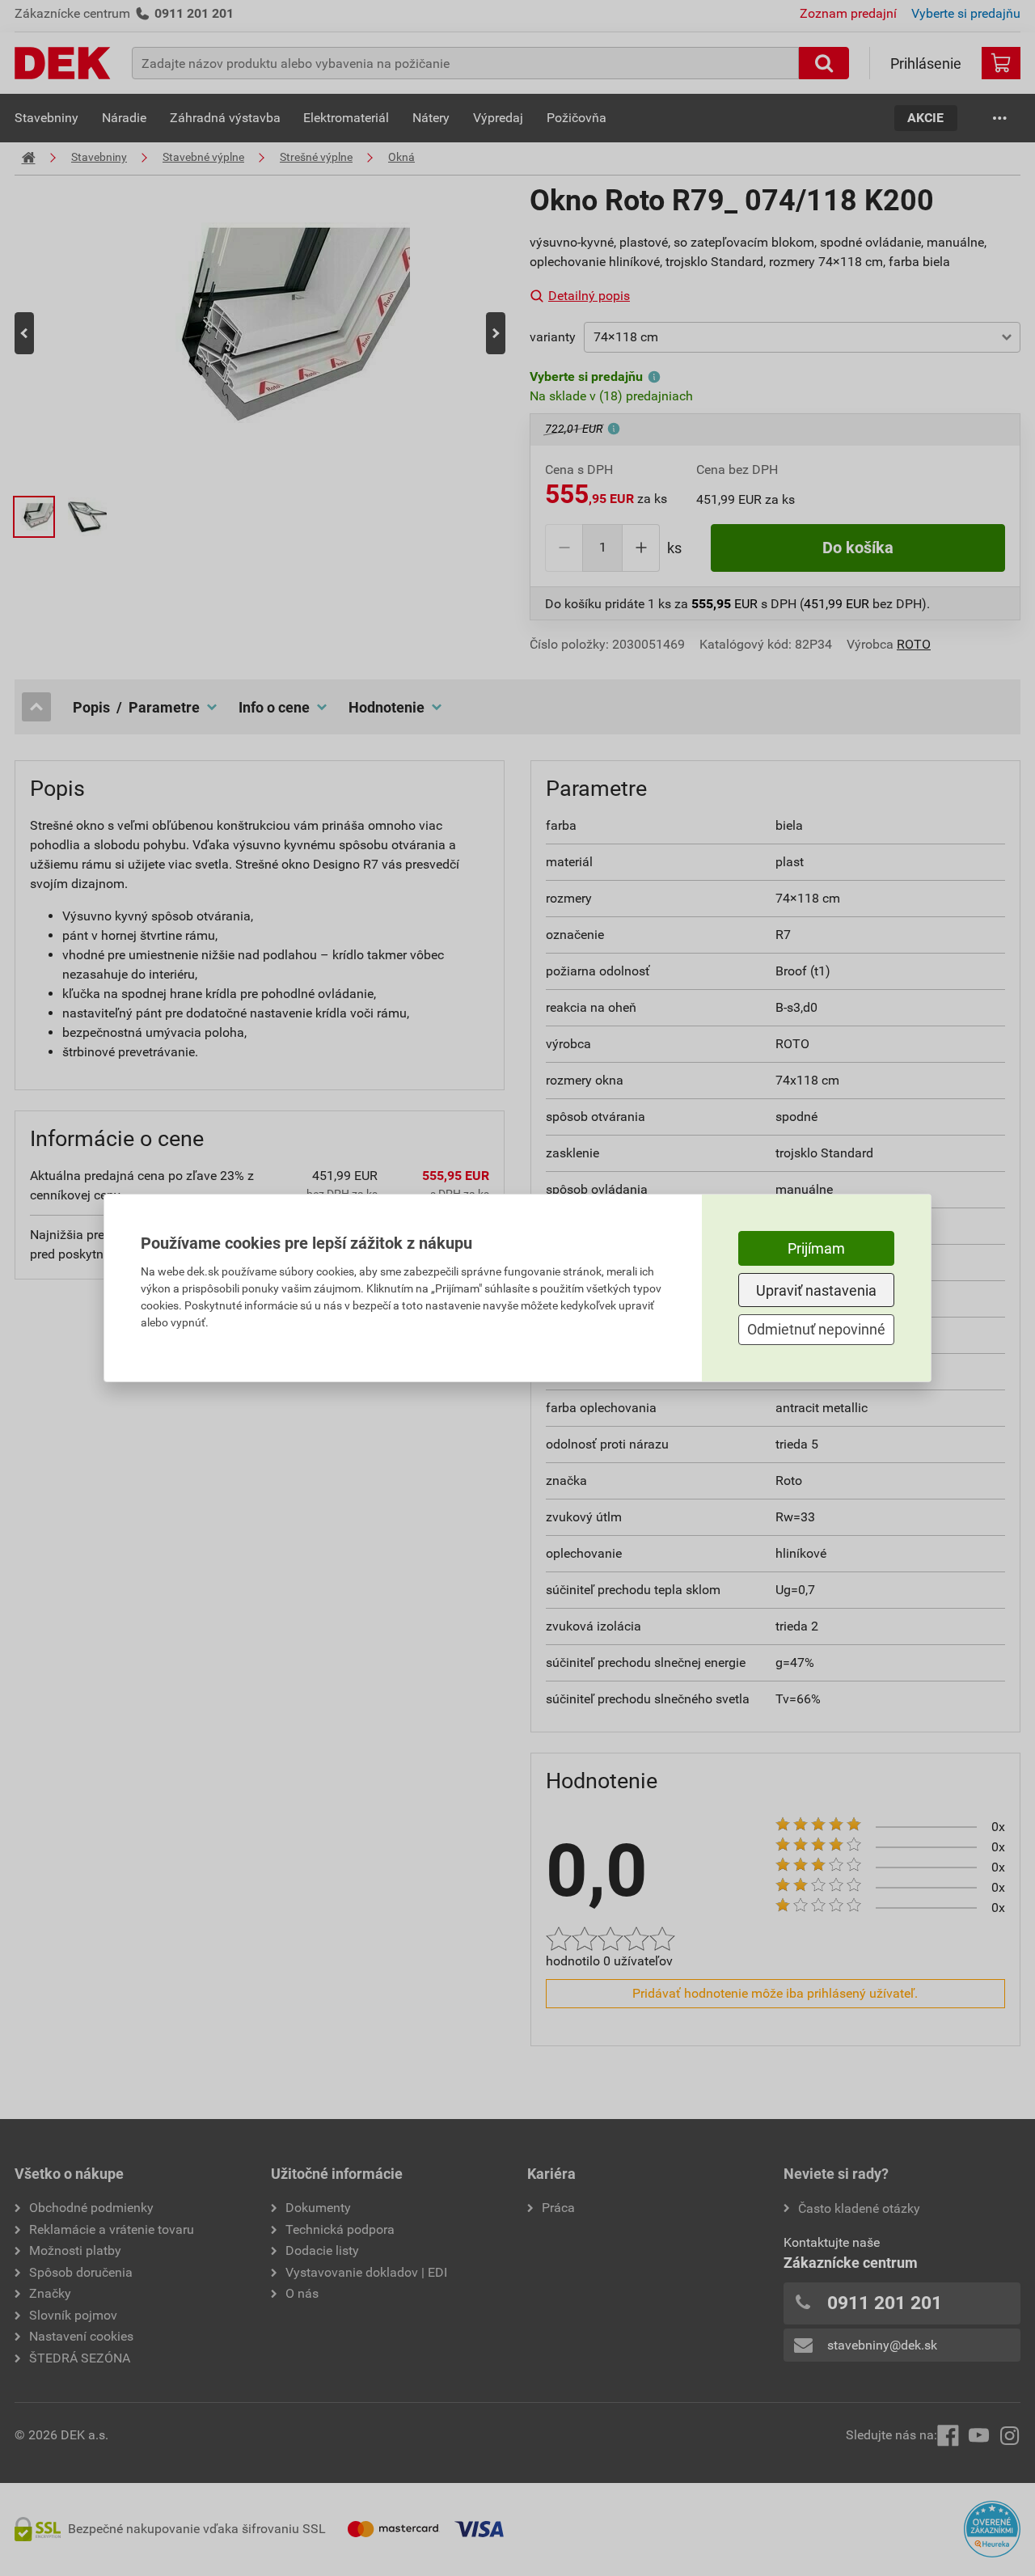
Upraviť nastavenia (816, 1290)
